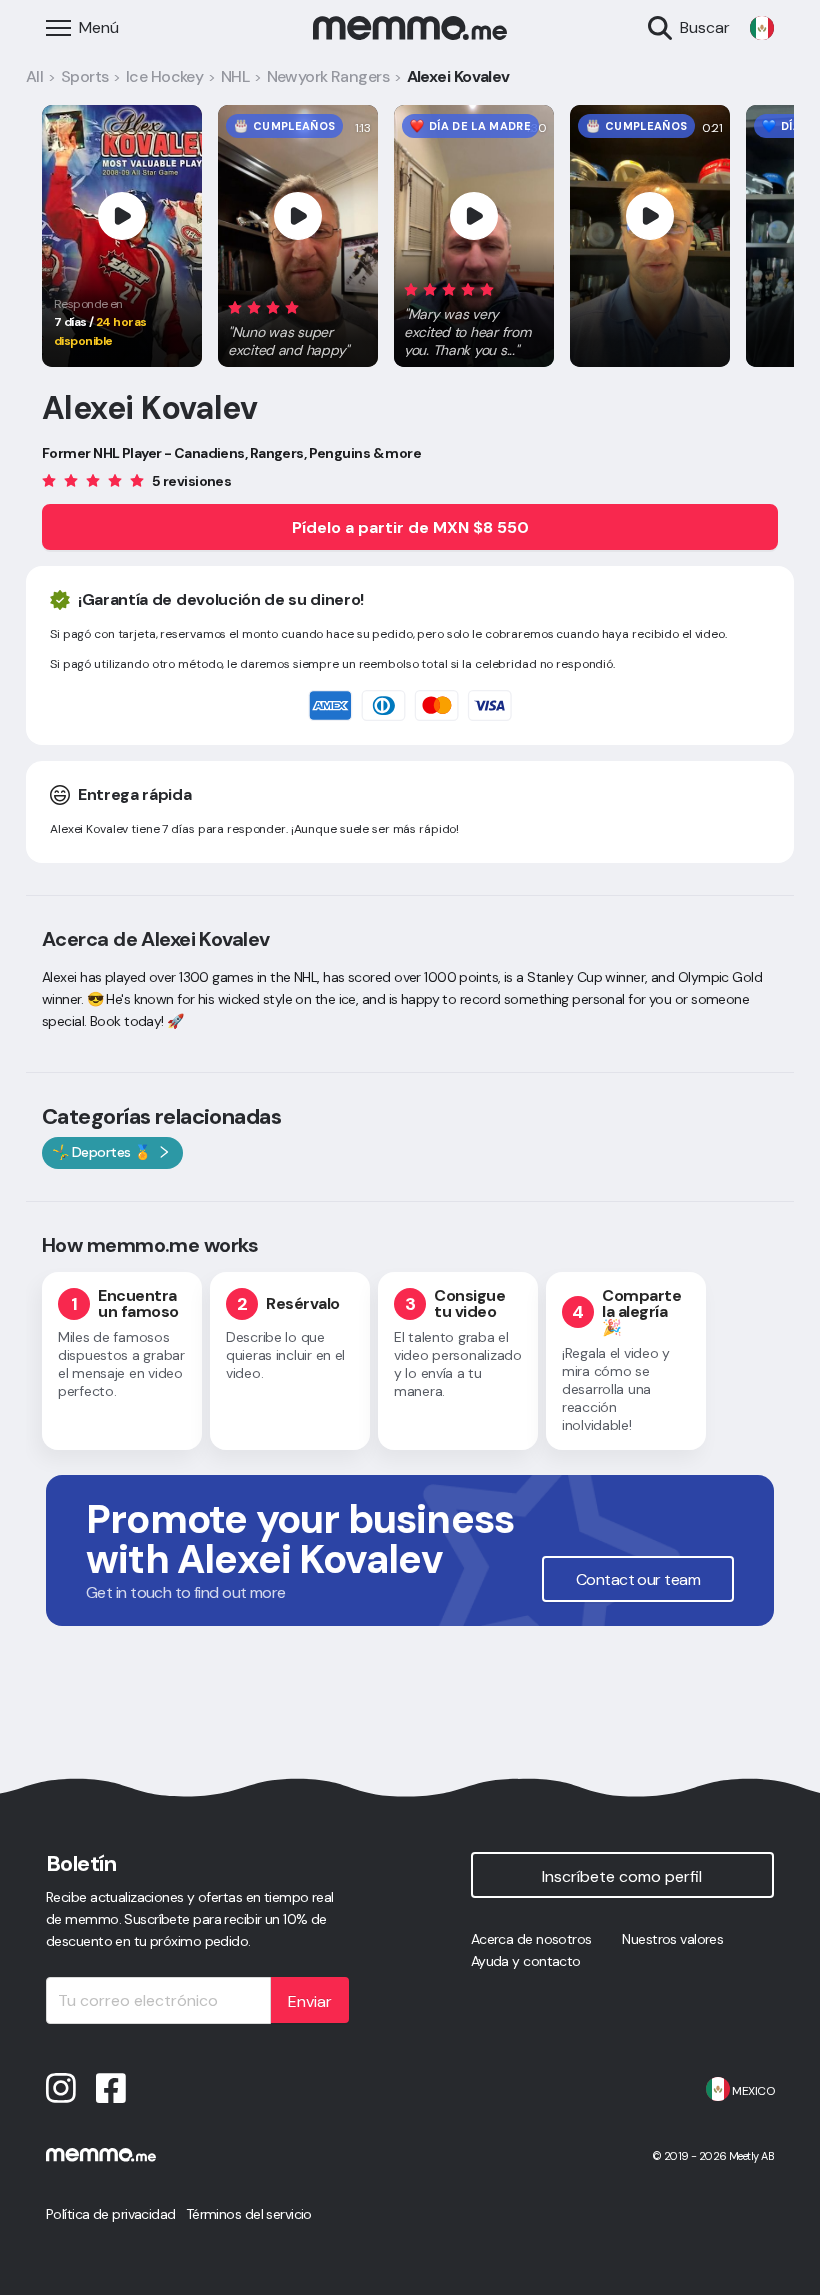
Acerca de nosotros (531, 1939)
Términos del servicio (249, 2214)
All (34, 76)
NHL (235, 76)
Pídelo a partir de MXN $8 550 (410, 527)
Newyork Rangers (328, 76)
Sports (85, 76)
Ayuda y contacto (526, 1961)
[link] (762, 28)
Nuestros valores (672, 1939)
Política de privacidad (111, 2214)
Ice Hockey (164, 76)
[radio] (235, 306)
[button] (298, 325)
